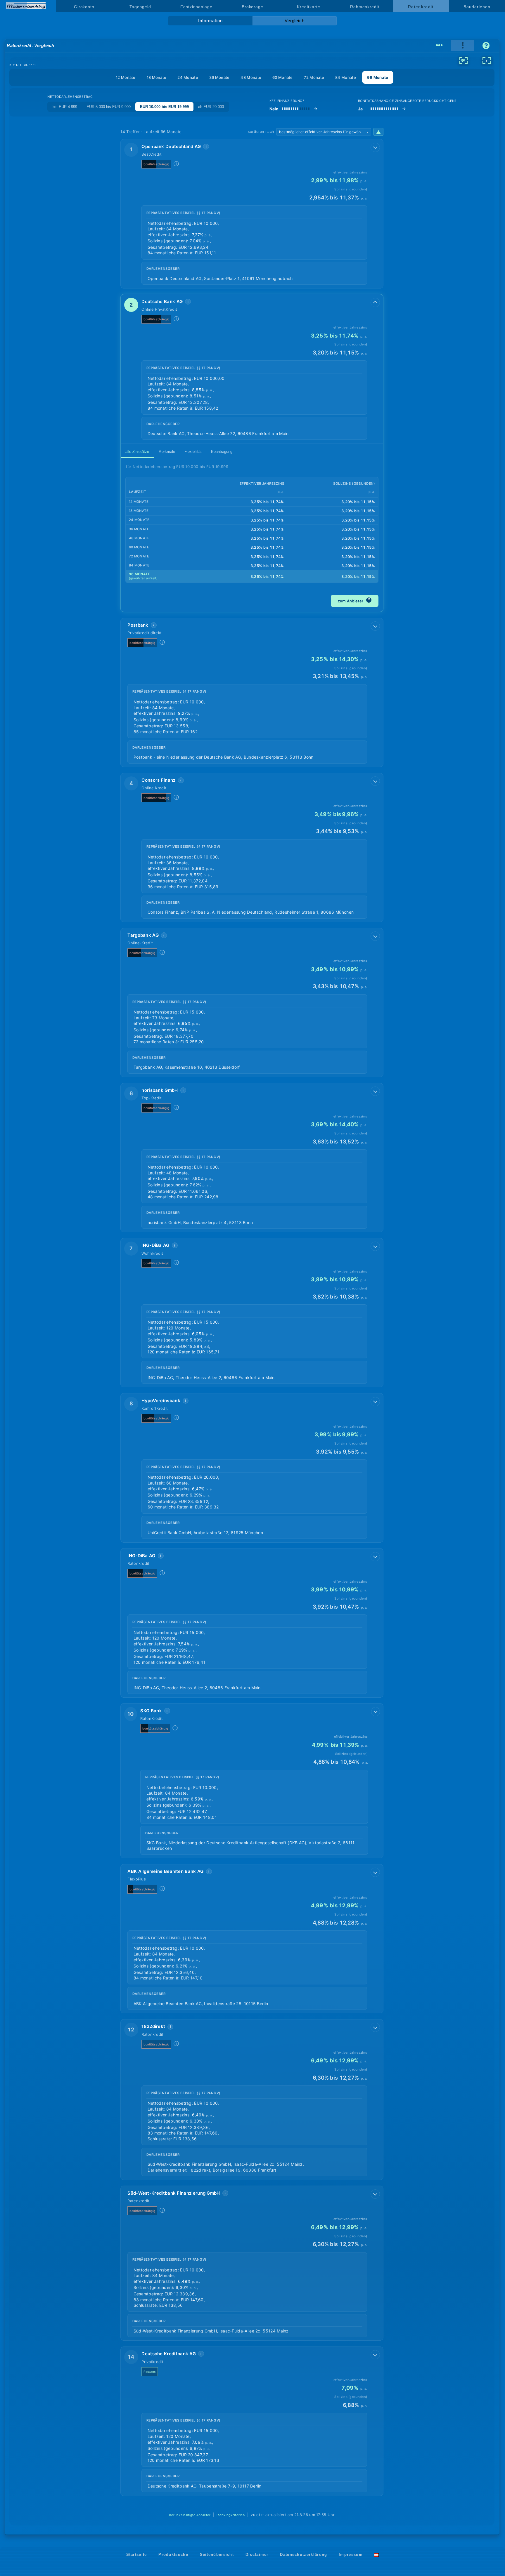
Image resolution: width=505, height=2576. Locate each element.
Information (210, 21)
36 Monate (219, 77)
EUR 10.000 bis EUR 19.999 (164, 107)
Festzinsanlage (196, 7)
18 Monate (157, 77)
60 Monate (283, 77)
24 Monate (188, 77)
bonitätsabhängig (156, 164)
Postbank (138, 625)
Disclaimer (257, 2555)
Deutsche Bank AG (162, 301)
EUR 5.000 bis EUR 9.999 (109, 107)
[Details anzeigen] (375, 147)
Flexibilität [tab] (193, 452)
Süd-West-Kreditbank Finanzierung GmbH (174, 2193)
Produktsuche (173, 2555)
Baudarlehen (477, 7)
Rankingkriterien (231, 2515)
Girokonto (84, 7)
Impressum (351, 2555)
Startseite (137, 2555)
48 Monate (251, 77)
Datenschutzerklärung (303, 2555)
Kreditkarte (308, 7)
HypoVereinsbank (161, 1401)
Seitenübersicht (217, 2555)
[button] (252, 214)
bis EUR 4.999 (65, 107)
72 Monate (314, 77)
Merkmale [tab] (167, 452)
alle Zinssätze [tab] (137, 452)
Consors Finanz (158, 780)
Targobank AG (143, 935)
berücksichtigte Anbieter (190, 2515)
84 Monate (346, 77)
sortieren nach (261, 132)
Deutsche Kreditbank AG (169, 2354)
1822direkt (153, 2026)
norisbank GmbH (160, 1090)
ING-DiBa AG (155, 1245)
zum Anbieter (354, 600)
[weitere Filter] (464, 60)
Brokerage (252, 7)
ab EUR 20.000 (211, 107)
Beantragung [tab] (222, 452)
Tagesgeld (140, 7)
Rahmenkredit (365, 7)
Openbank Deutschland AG (171, 146)
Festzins (149, 2372)
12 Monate (126, 77)
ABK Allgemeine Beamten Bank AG (165, 1871)
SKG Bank (151, 1711)
